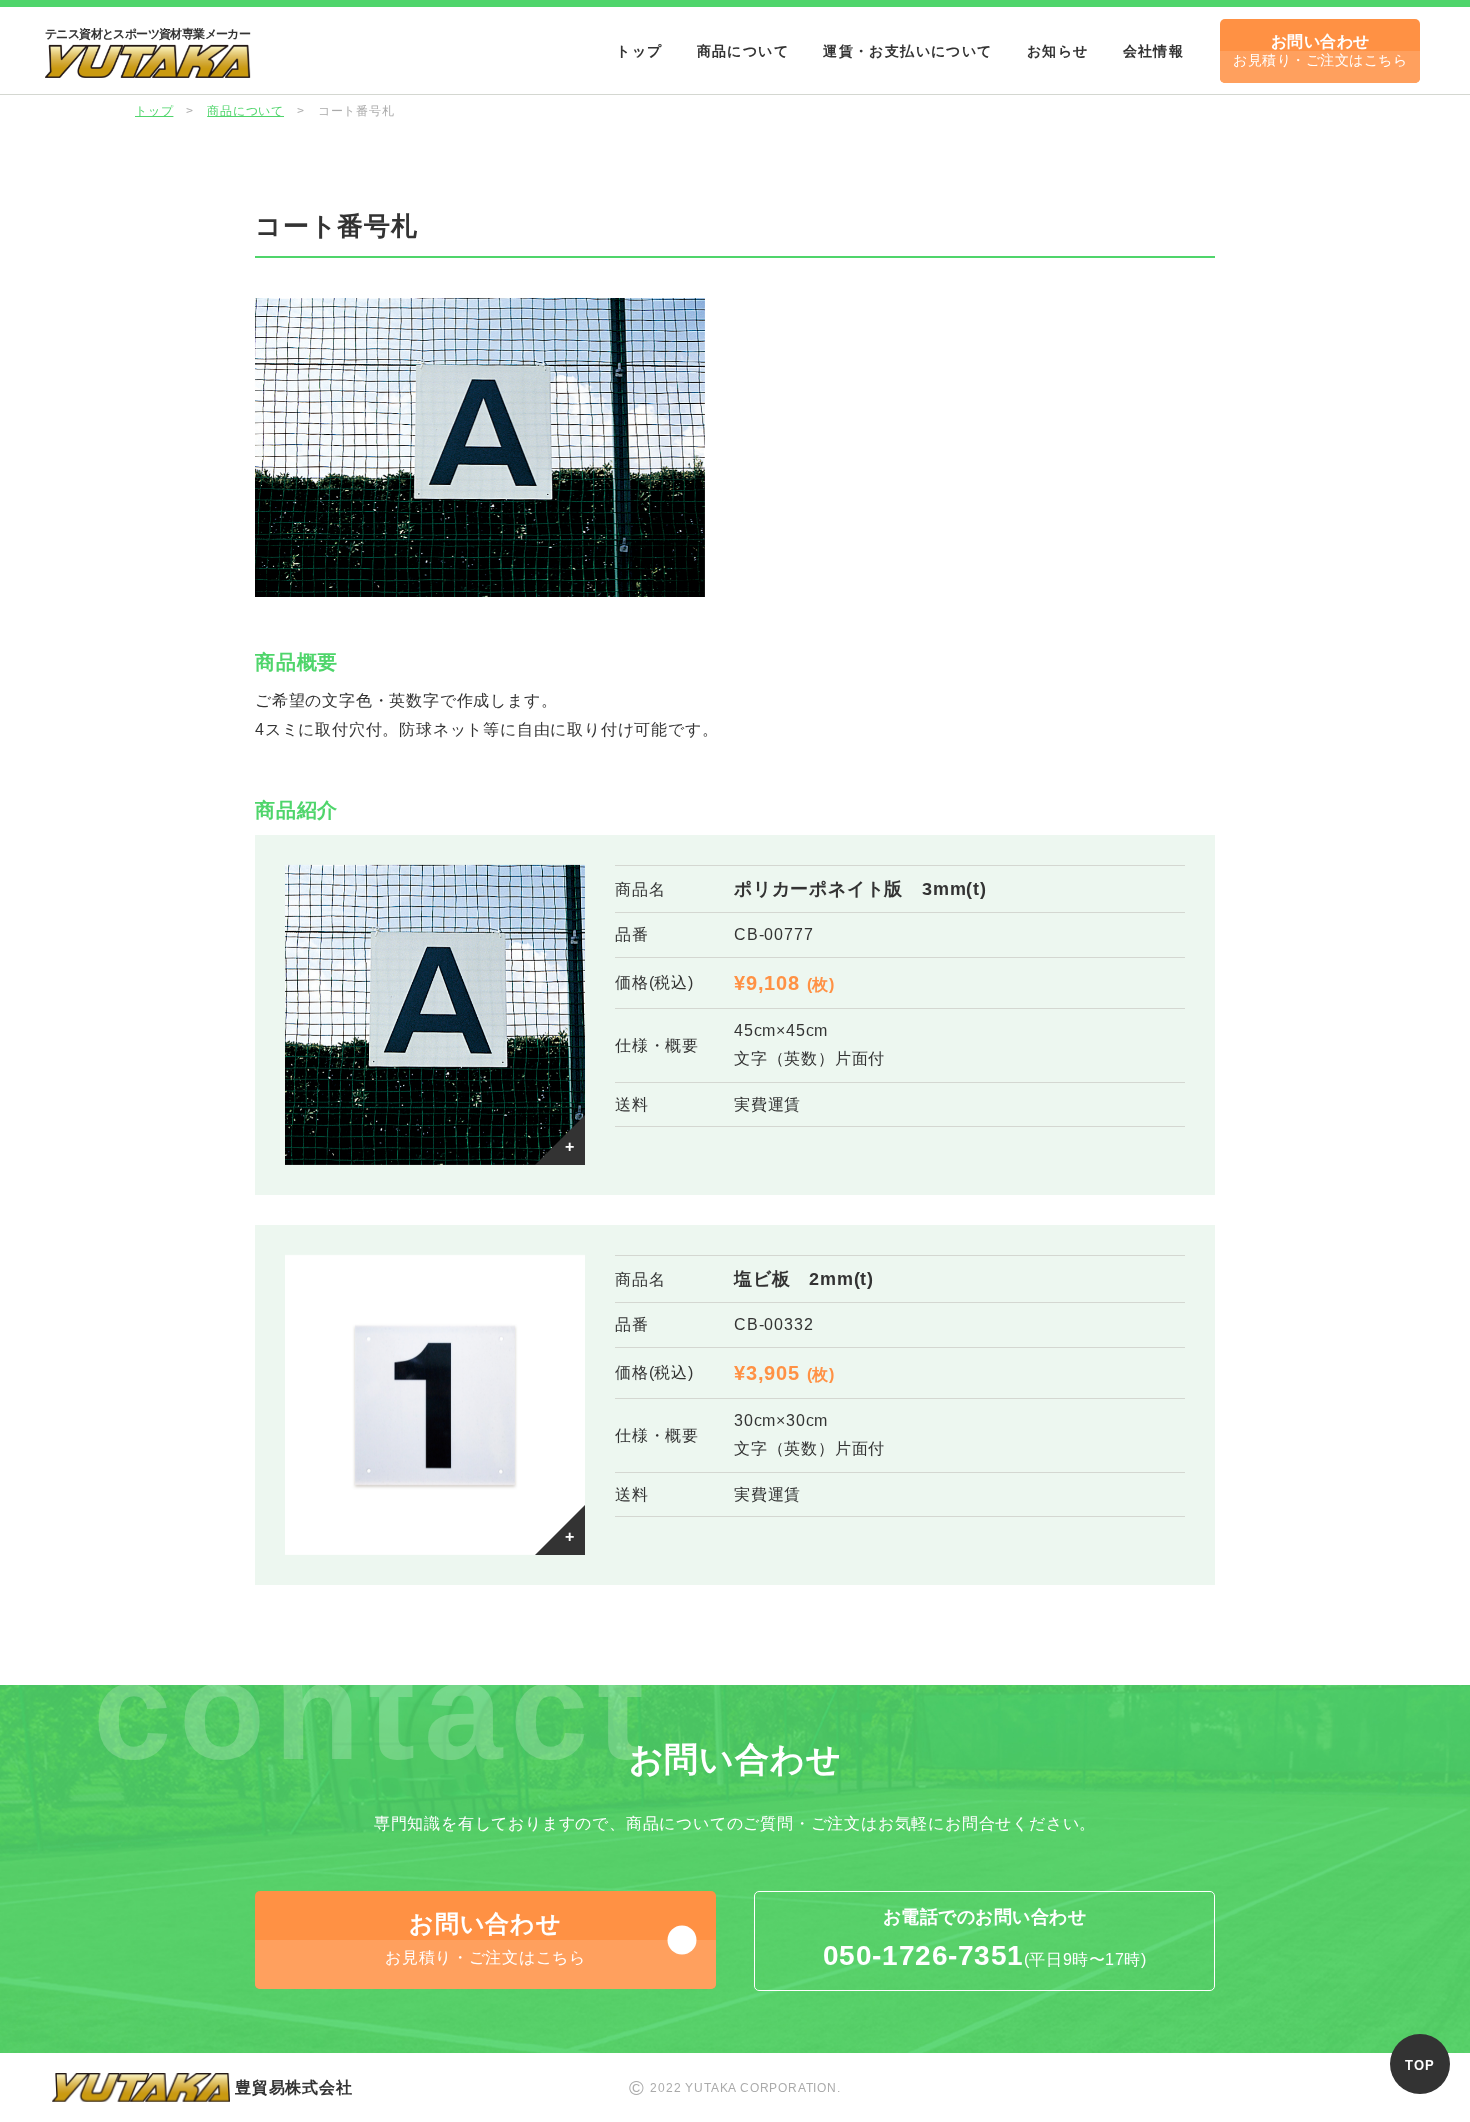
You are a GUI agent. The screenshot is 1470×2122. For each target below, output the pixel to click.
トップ (639, 51)
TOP (1419, 2065)
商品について (743, 51)
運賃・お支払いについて (907, 51)
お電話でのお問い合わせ (984, 1939)
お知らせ (1058, 51)
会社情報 (1154, 51)
